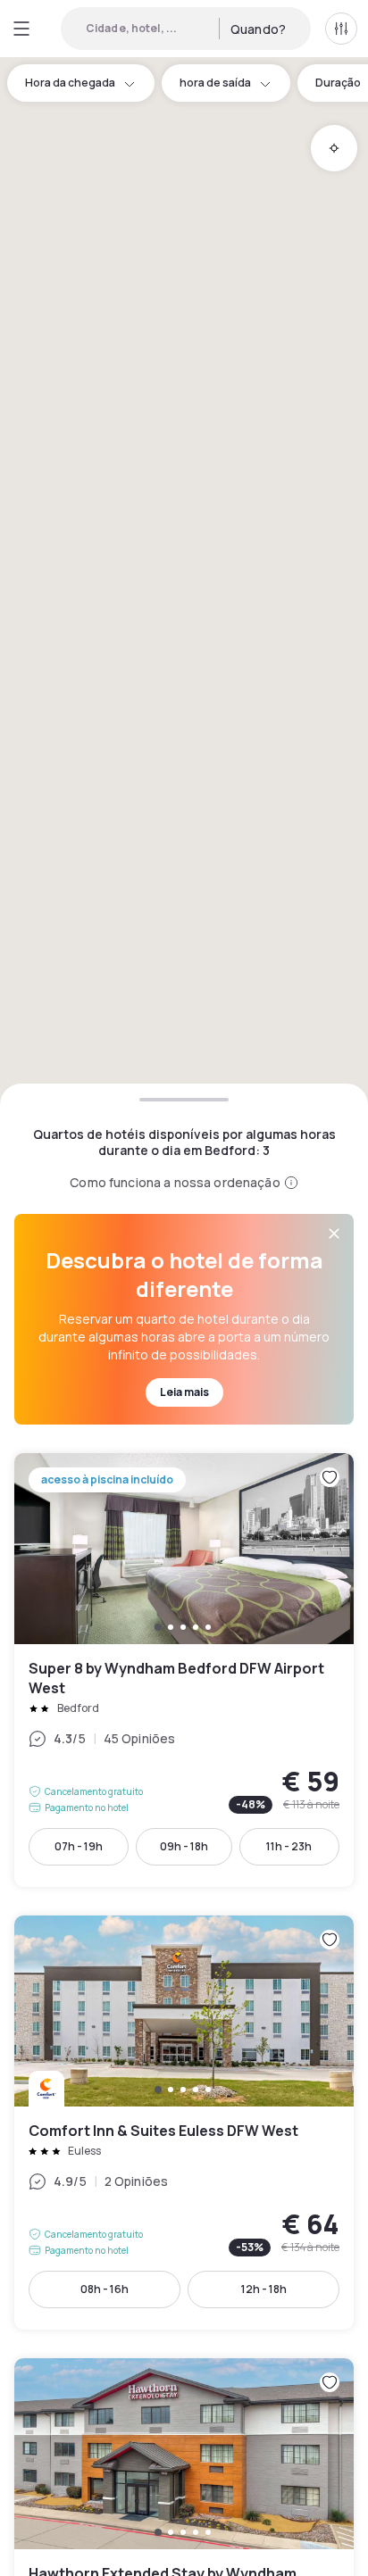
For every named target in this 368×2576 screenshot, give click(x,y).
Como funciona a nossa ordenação (175, 1182)
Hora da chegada (70, 83)
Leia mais (184, 1392)
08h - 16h (105, 2289)
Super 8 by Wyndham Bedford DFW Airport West (184, 1670)
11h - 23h (289, 1846)
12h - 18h (264, 2289)
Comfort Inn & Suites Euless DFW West (184, 2123)
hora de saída (215, 83)
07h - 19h (79, 1846)
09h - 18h (184, 1846)
